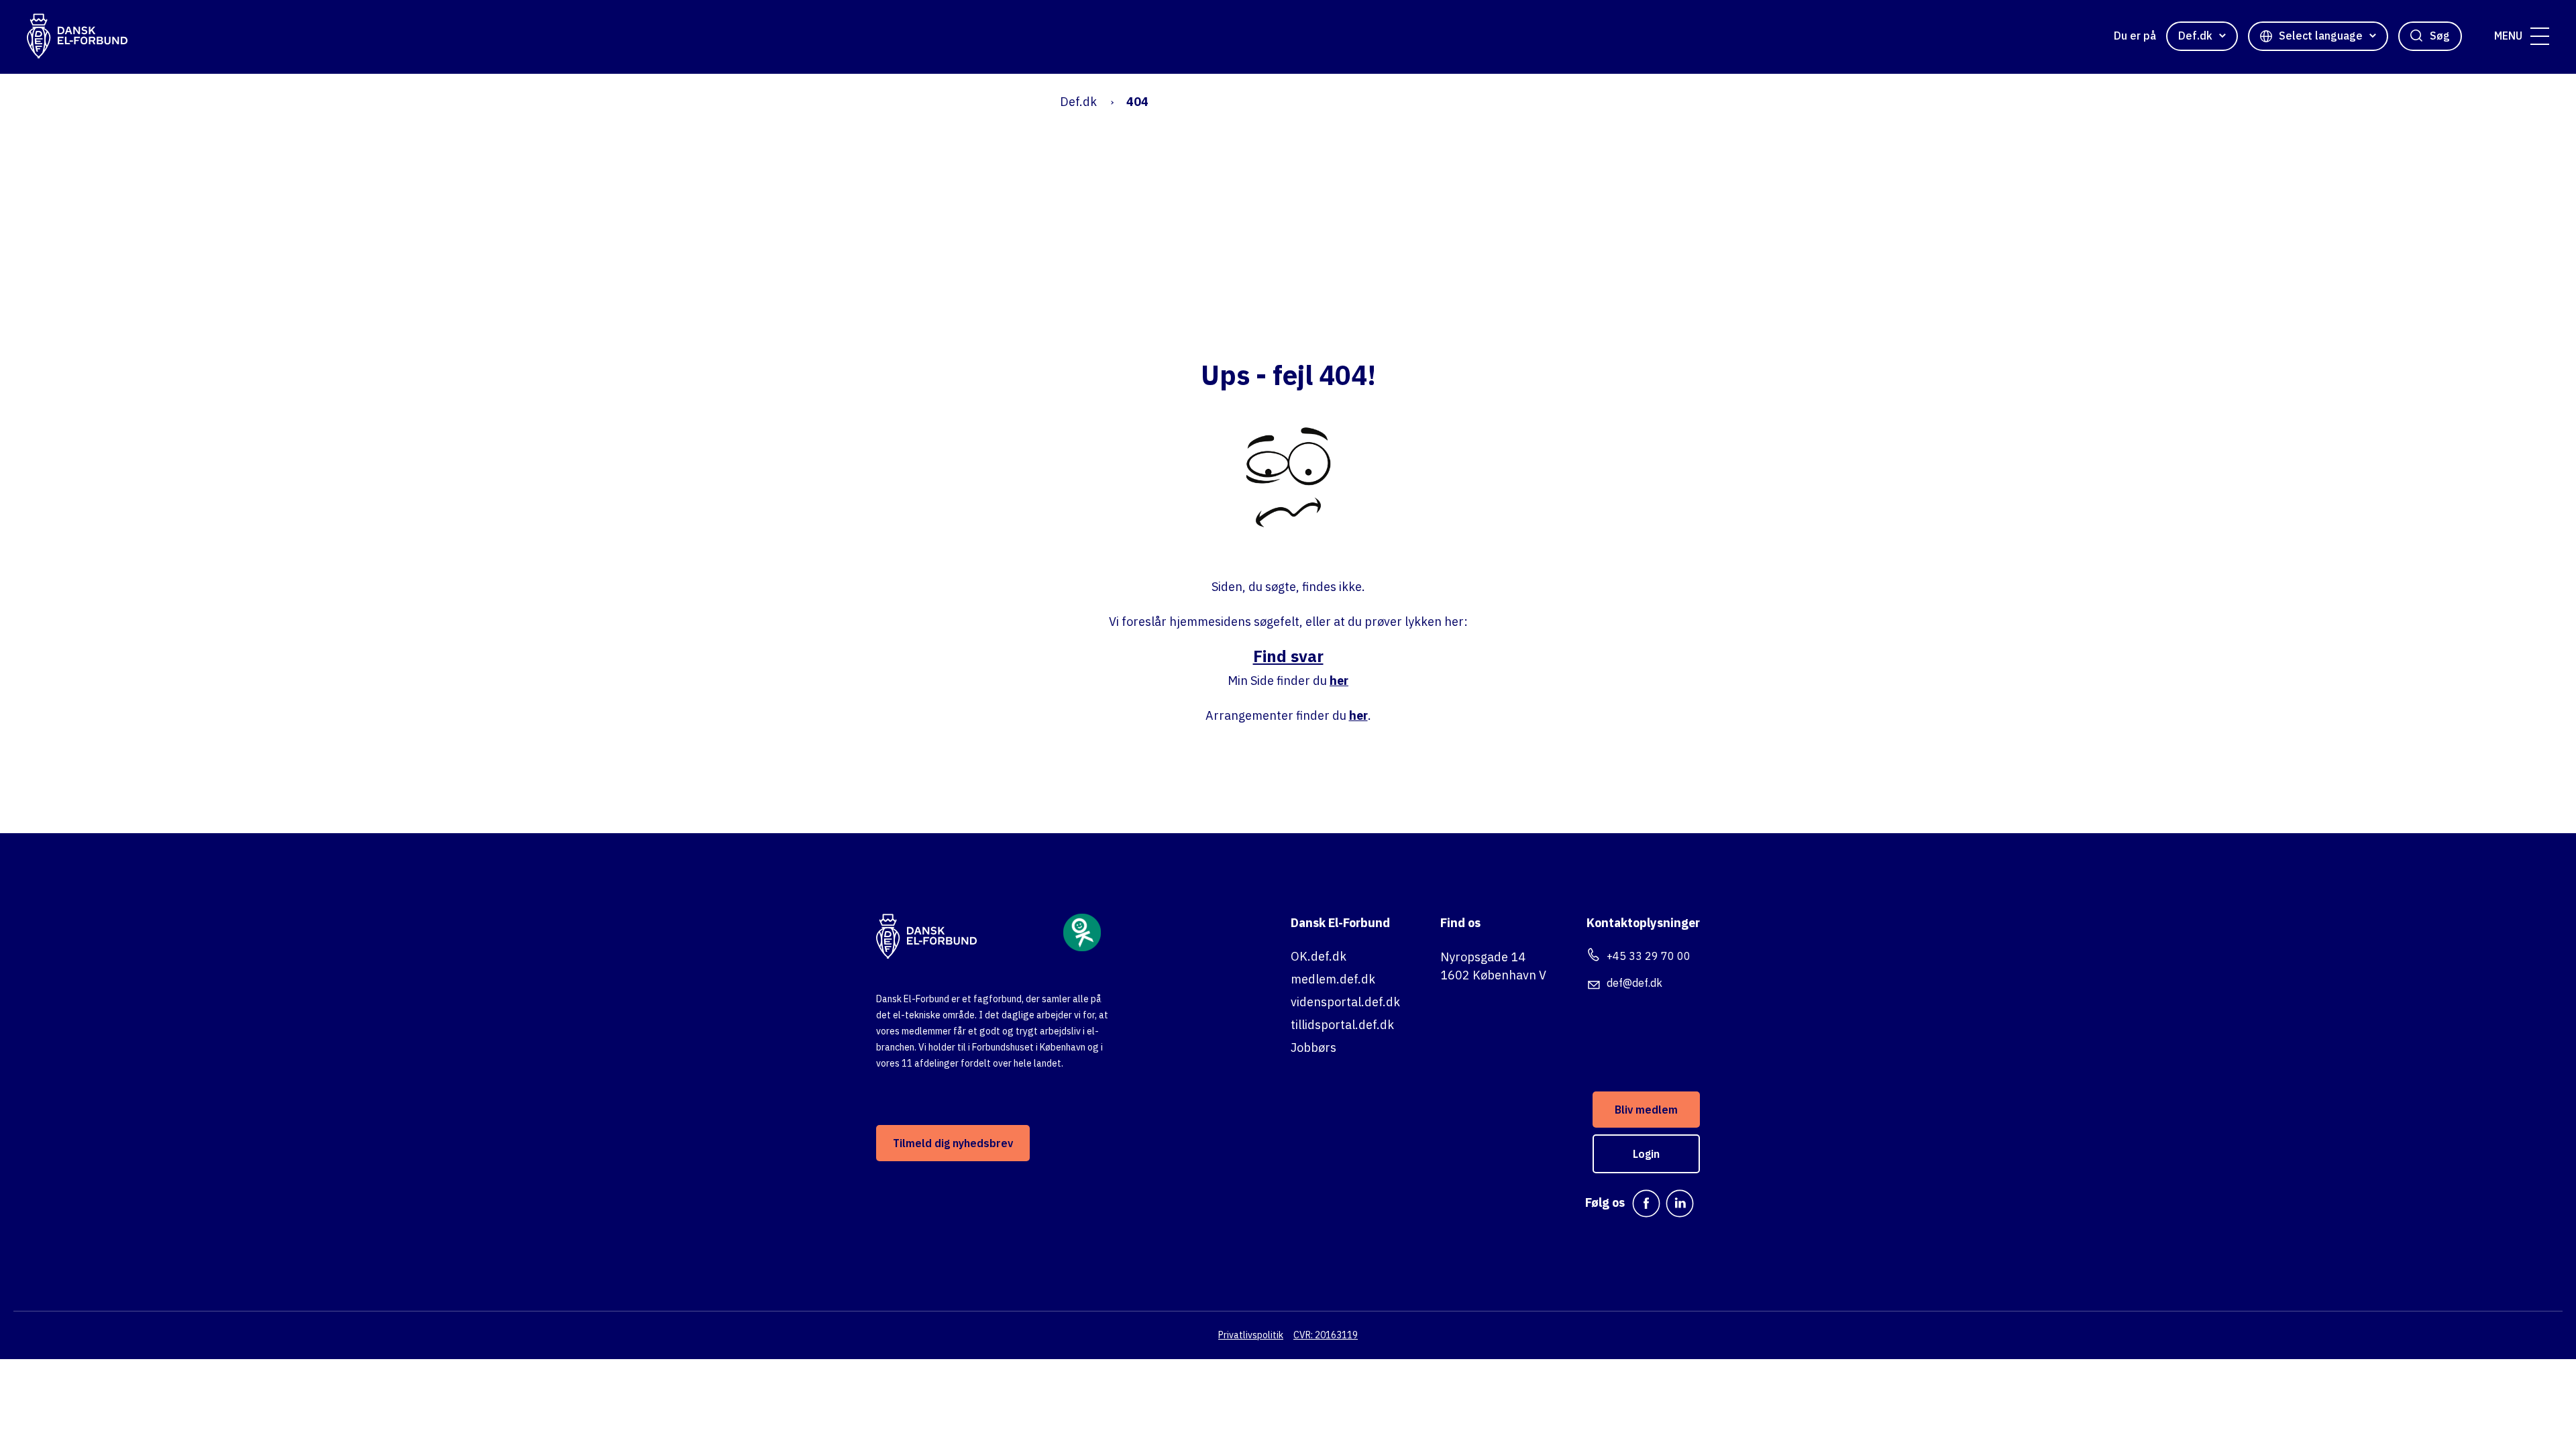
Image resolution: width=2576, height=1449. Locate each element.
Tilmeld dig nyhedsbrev (953, 1143)
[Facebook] (1646, 1203)
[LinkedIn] (1680, 1203)
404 (1137, 102)
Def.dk (1078, 102)
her (1339, 681)
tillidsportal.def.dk (1342, 1025)
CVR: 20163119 (1326, 1335)
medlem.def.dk (1333, 979)
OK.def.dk (1319, 956)
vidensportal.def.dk (1345, 1002)
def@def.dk (1634, 983)
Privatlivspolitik (1251, 1335)
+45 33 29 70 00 (1649, 956)
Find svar (1288, 656)
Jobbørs (1313, 1048)
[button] (2540, 36)
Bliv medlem (1646, 1110)
